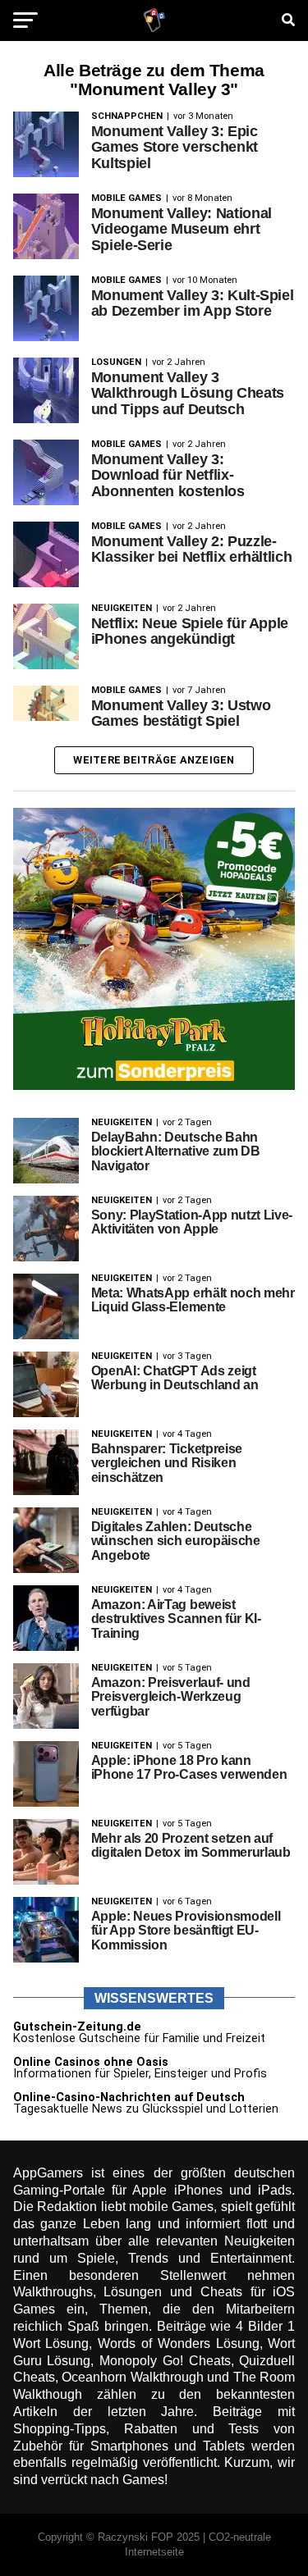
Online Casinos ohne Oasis (91, 2062)
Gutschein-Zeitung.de (77, 2027)
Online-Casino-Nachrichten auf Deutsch (129, 2097)
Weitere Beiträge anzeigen (154, 760)
